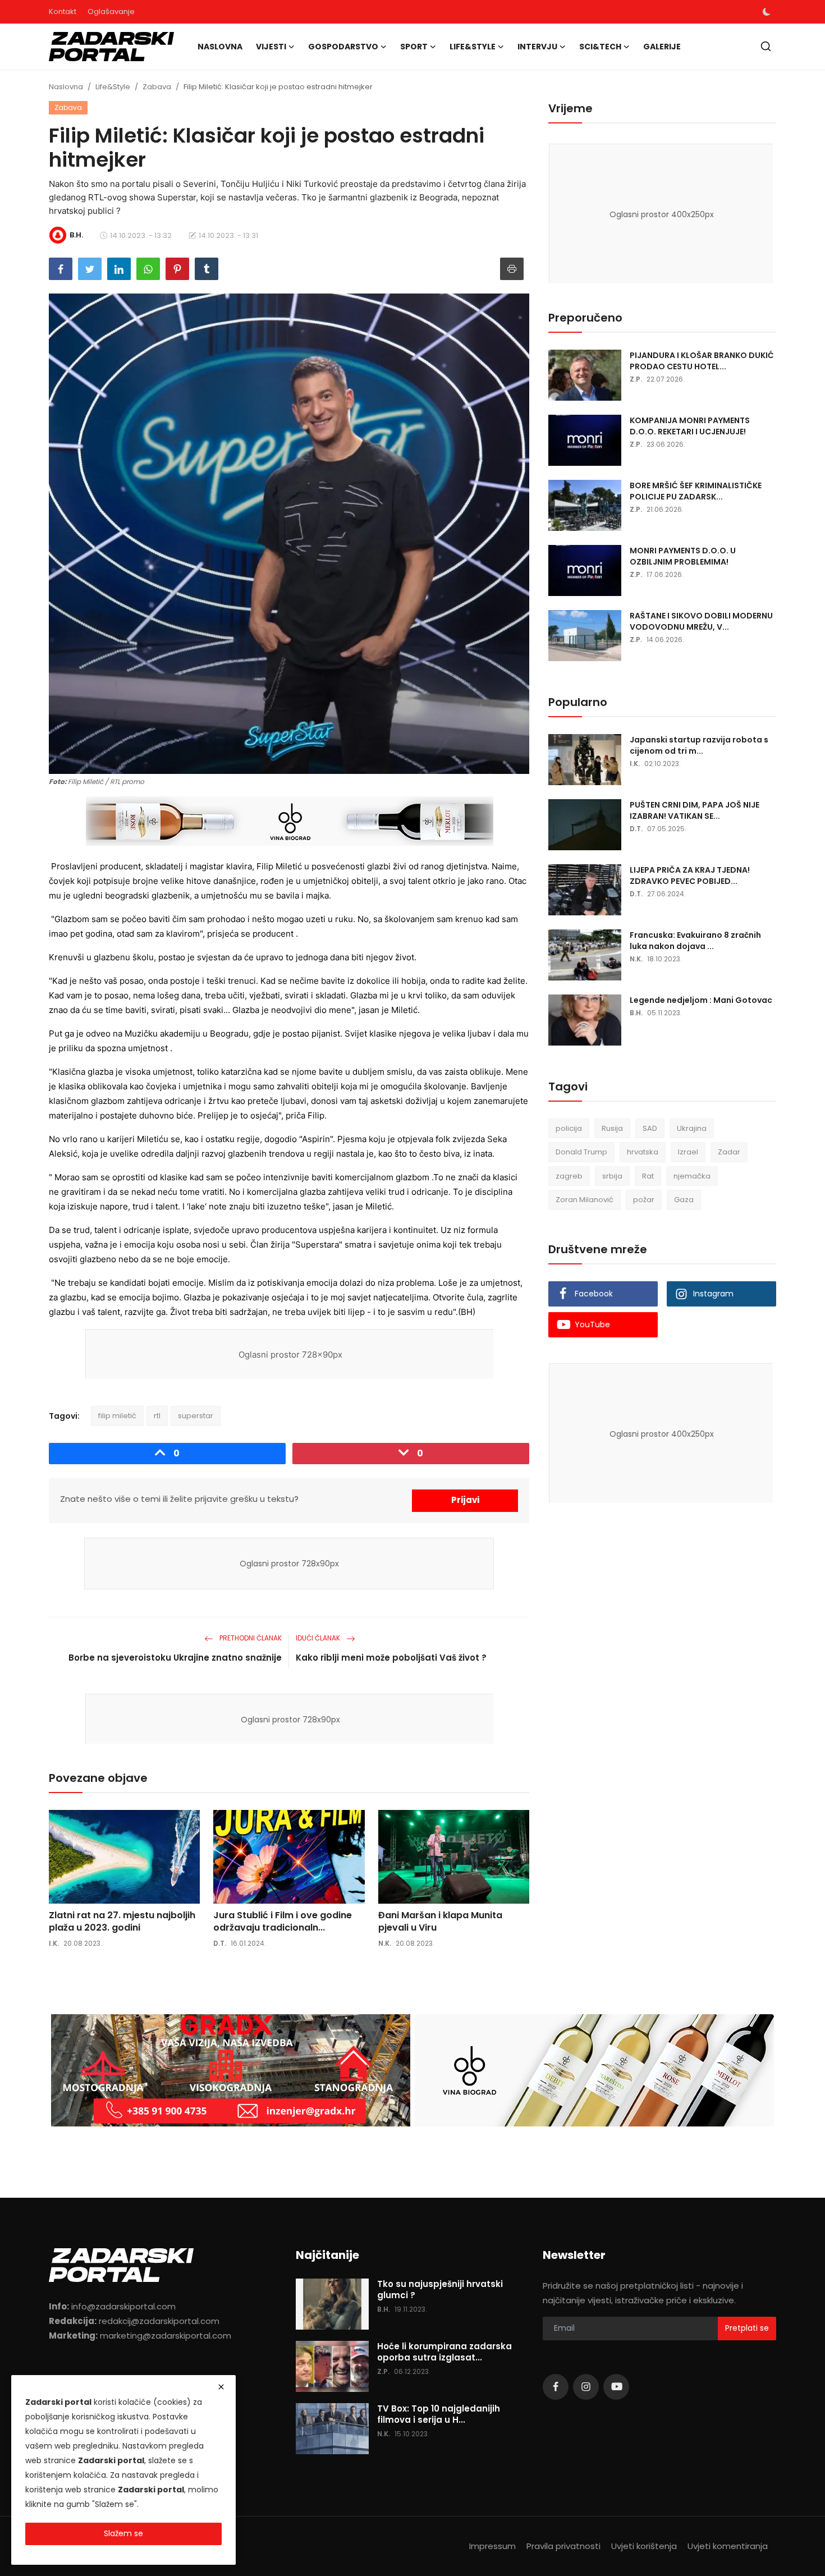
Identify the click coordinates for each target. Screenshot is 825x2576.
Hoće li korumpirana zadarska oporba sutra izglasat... (444, 2352)
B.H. (636, 1013)
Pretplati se (747, 2328)
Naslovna (220, 47)
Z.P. (636, 379)
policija (569, 1128)
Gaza (684, 1200)
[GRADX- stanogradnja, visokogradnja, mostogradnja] (231, 2070)
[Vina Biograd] (594, 2070)
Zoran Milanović (585, 1200)
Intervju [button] (537, 47)
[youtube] (616, 2387)
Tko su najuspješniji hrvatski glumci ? (440, 2290)
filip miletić (117, 1416)
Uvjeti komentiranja (728, 2546)
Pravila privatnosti (563, 2546)
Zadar (729, 1152)
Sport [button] (414, 47)
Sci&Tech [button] (600, 47)
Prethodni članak (250, 1638)
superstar (196, 1416)
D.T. (220, 1943)
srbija (612, 1176)
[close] (221, 2387)
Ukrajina (692, 1128)
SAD (650, 1128)
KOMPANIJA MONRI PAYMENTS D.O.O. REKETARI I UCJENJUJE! (690, 426)
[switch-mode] (767, 12)
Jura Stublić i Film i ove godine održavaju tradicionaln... (283, 1922)
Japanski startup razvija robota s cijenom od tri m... (699, 745)
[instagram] (586, 2387)
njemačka (692, 1176)
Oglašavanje (111, 12)
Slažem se (123, 2533)
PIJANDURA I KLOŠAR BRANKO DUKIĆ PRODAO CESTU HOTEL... (702, 361)
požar (644, 1200)
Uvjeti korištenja (644, 2546)
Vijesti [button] (271, 47)
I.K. (54, 1943)
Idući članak (319, 1638)
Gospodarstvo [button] (343, 47)
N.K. (385, 1943)
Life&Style (113, 87)
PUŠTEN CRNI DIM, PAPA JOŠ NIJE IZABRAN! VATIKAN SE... (695, 810)
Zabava (157, 87)
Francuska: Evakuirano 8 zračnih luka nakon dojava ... (695, 941)
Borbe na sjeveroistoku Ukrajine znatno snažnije (175, 1658)
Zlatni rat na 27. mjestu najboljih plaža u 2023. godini (122, 1922)
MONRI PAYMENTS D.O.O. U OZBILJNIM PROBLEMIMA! (683, 556)
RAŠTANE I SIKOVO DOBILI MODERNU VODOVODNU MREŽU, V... (701, 621)
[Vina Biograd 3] (290, 822)
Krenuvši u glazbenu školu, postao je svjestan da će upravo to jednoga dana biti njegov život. (233, 957)
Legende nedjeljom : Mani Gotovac (701, 1000)
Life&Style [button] (473, 47)
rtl (157, 1416)
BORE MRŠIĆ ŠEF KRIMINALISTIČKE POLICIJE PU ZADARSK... (696, 491)
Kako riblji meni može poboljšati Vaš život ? (391, 1658)
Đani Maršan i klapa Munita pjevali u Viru (440, 1922)
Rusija (612, 1128)
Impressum (492, 2546)
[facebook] (556, 2387)
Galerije (662, 47)
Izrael (688, 1152)
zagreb (569, 1176)
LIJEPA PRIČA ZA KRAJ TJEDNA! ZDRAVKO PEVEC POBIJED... (690, 876)
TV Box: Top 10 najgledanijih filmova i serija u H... (439, 2414)
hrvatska (643, 1152)
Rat (648, 1176)
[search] (766, 46)
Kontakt (63, 12)
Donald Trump (581, 1152)
